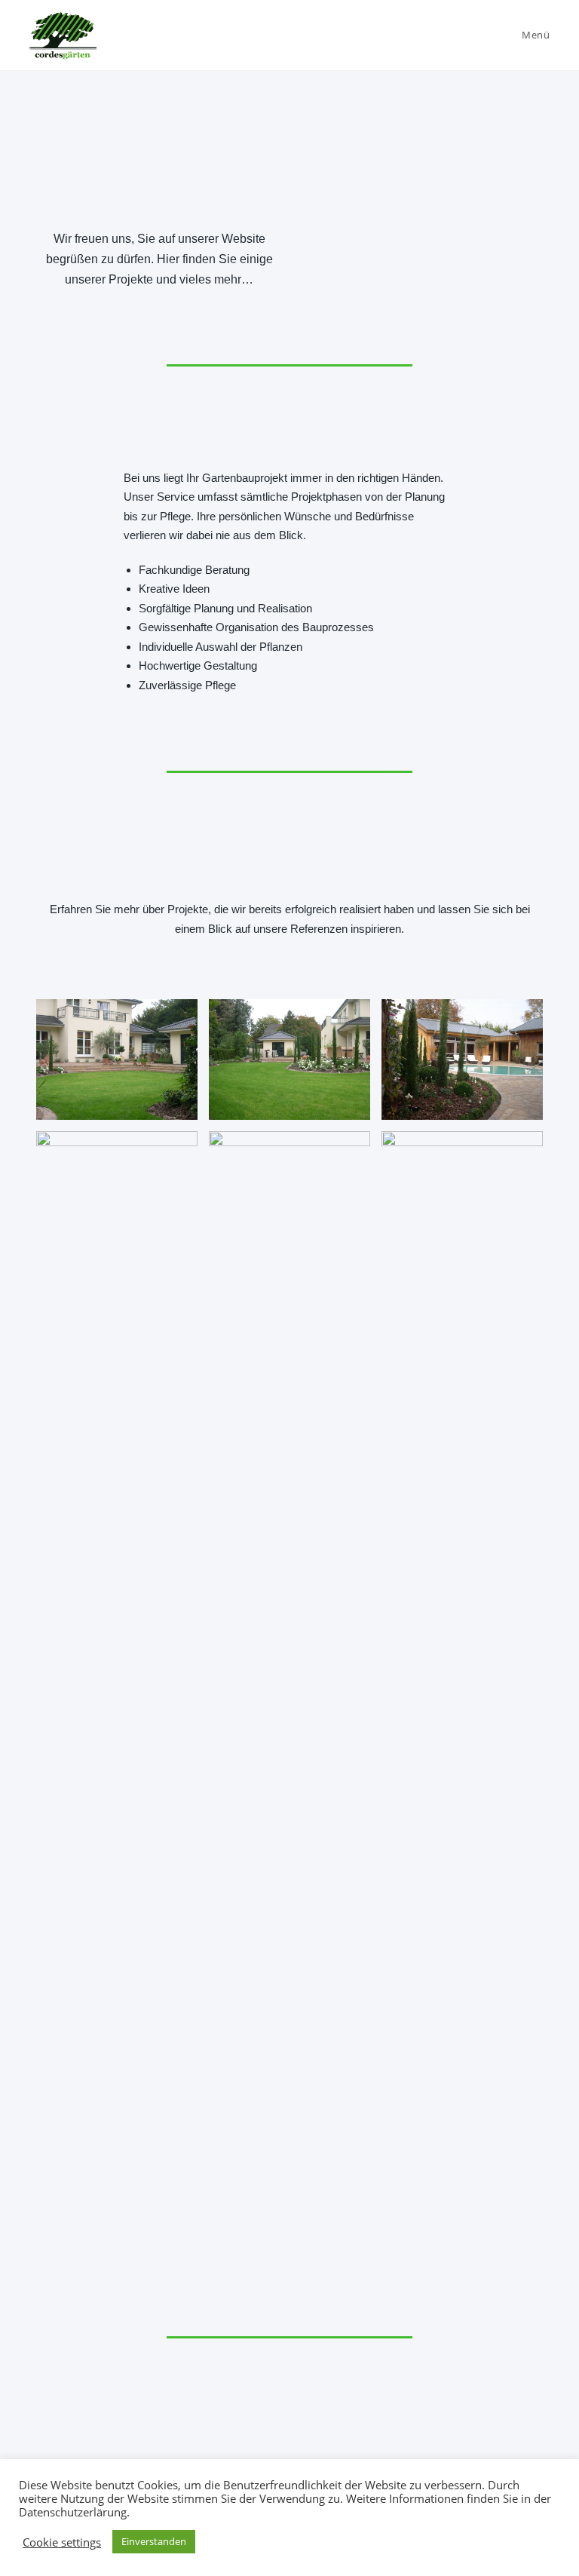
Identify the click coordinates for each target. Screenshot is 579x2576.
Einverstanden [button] (154, 2541)
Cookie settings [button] (62, 2542)
